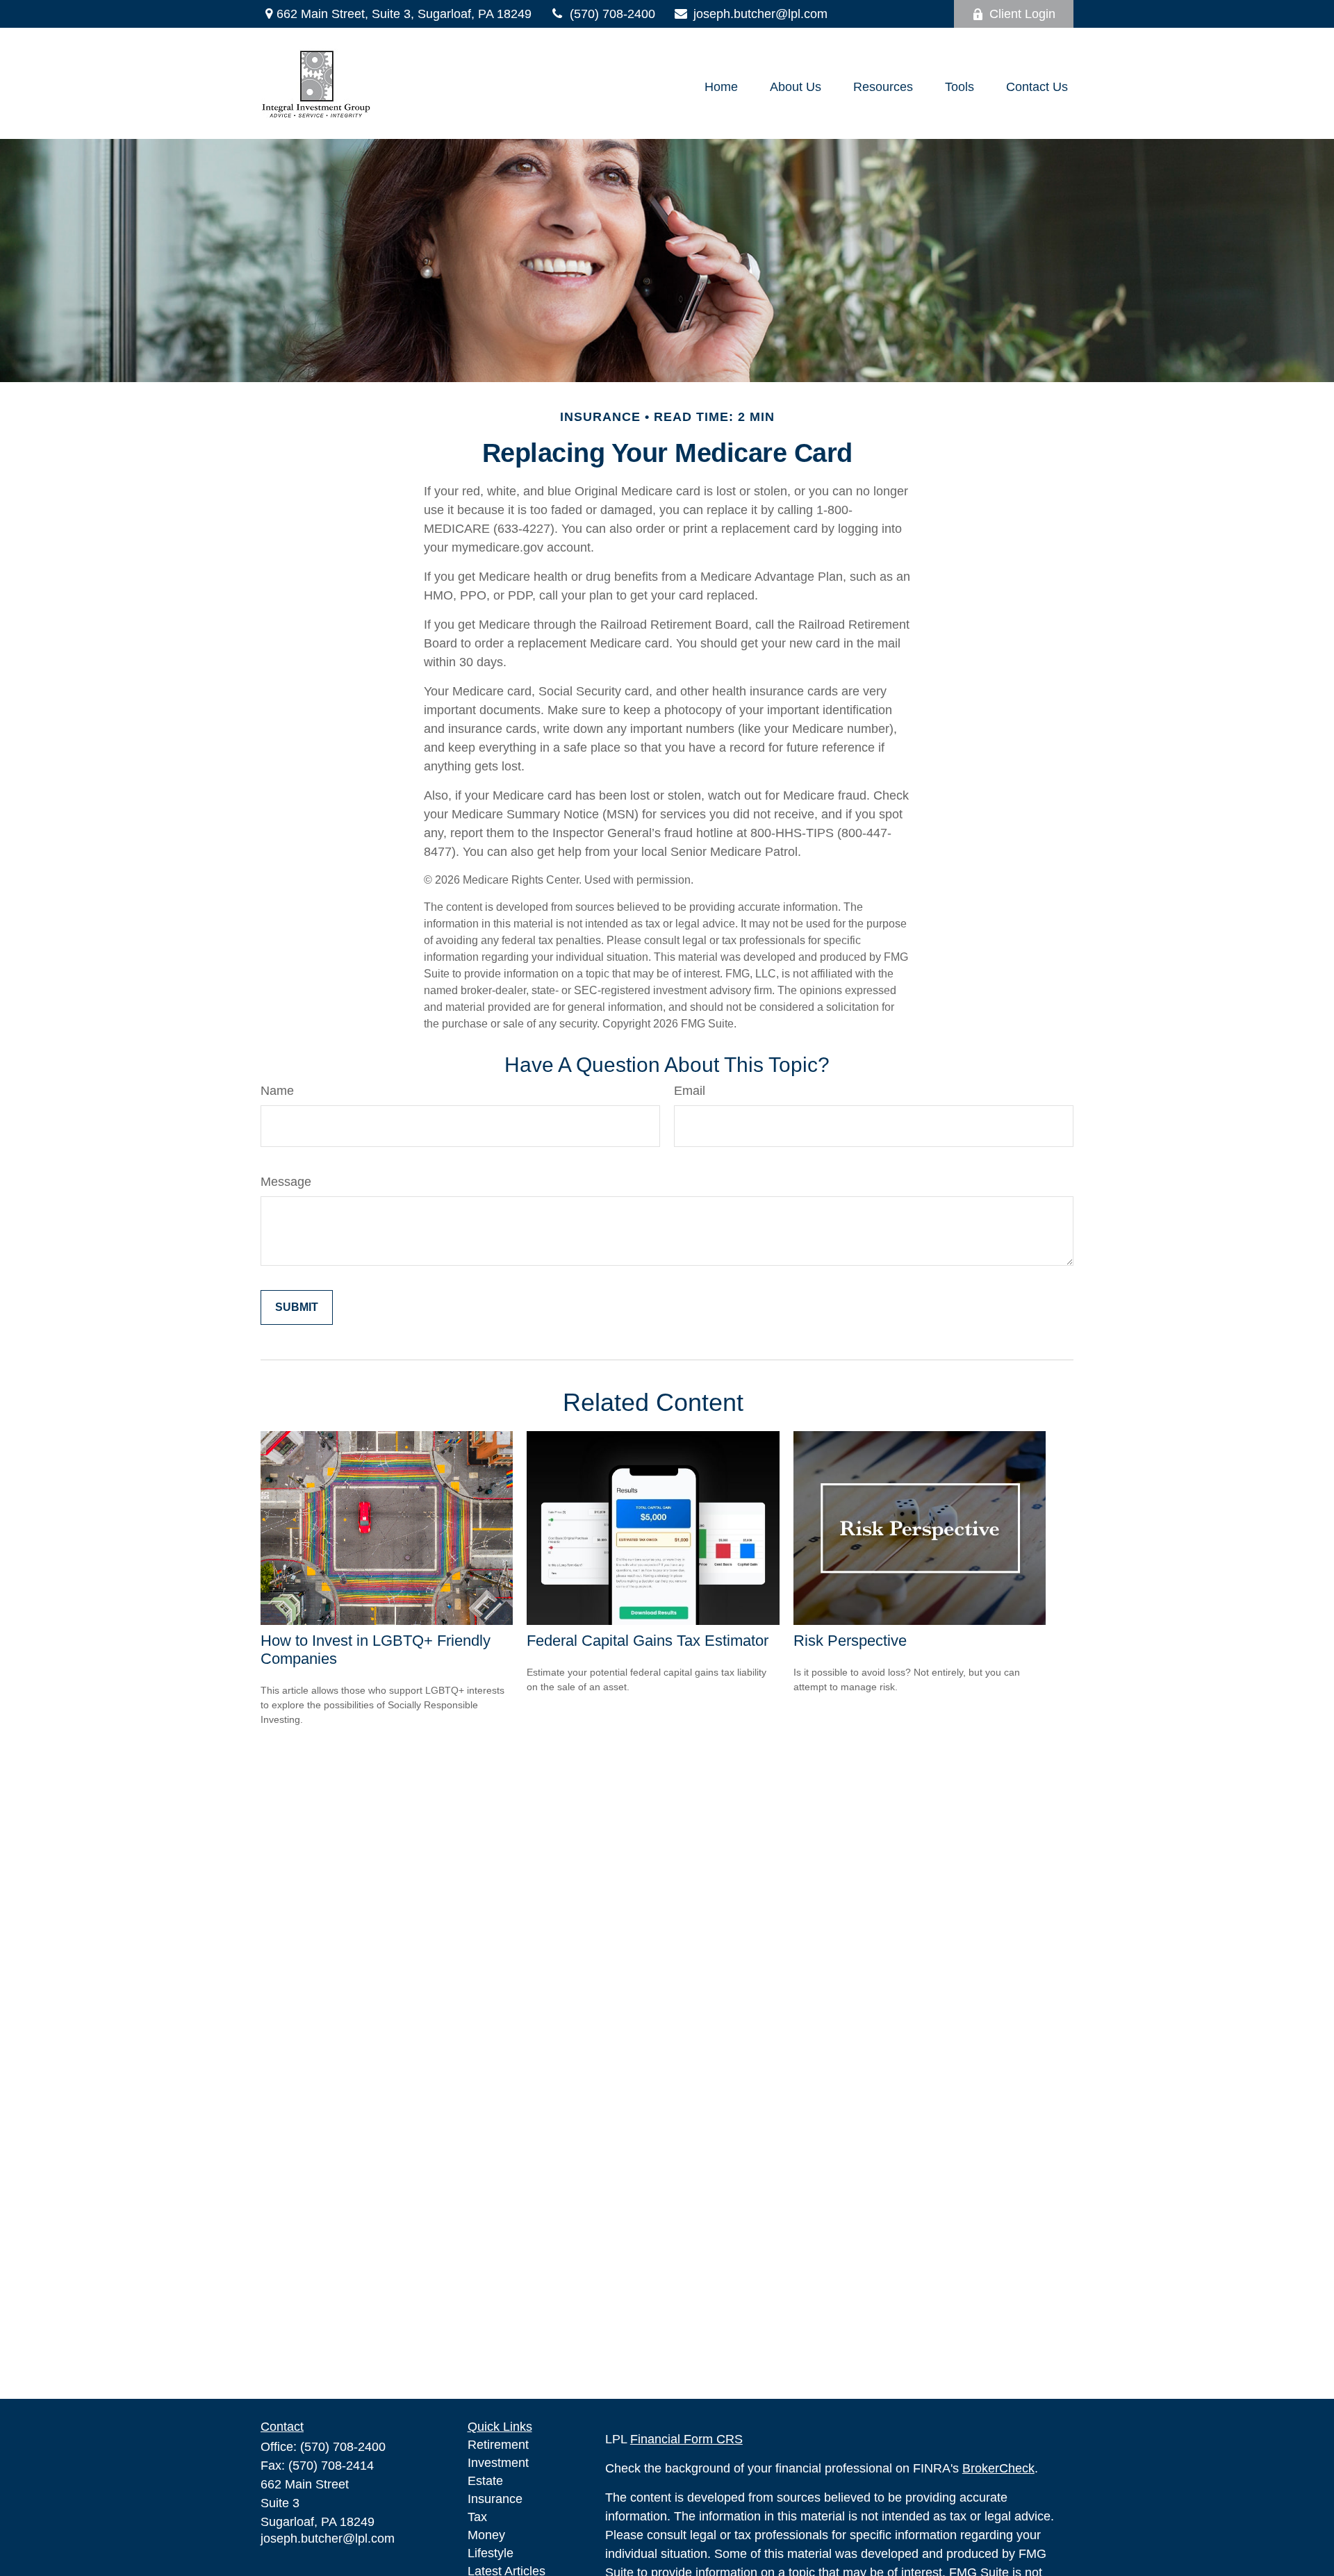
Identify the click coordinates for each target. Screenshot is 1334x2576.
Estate (485, 2481)
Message (286, 1182)
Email (690, 1091)
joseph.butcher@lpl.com (760, 14)
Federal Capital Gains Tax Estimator (648, 1641)
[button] (721, 87)
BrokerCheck (998, 2468)
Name (277, 1091)
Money (486, 2535)
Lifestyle (491, 2553)
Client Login (1022, 14)
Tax (477, 2517)
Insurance (495, 2499)
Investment (498, 2463)
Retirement (498, 2445)
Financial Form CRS (686, 2439)
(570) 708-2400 (612, 14)
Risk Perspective (850, 1641)
